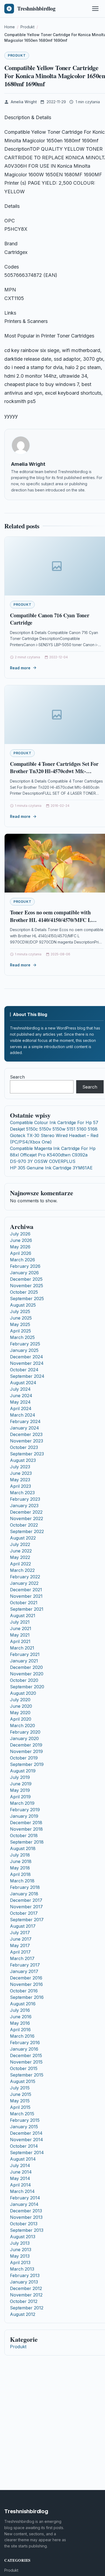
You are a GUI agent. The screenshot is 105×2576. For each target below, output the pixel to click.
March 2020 (22, 1726)
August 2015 (23, 2081)
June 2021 (21, 1628)
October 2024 (24, 1370)
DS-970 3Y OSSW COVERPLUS (43, 1161)
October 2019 (24, 1758)
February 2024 (25, 1421)
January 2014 (24, 2204)
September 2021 (27, 1609)
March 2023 (22, 1493)
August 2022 (23, 1538)
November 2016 (26, 1984)
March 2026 (22, 1260)
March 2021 (22, 1648)
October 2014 (24, 2146)
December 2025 (26, 1279)
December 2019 (26, 1745)
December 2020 (26, 1667)
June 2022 (21, 1551)
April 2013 (20, 2262)
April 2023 (20, 1486)
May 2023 (20, 1480)
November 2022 (27, 1518)
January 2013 (24, 2282)
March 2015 (22, 2114)
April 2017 (20, 1952)
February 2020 (25, 1732)
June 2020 (21, 1706)
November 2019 (26, 1751)
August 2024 (23, 1383)
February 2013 (25, 2275)
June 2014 (21, 2172)
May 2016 (20, 2023)
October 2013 (24, 2224)
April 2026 (21, 1253)
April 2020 (21, 1719)
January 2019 (24, 1816)
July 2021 (20, 1622)
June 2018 (21, 1861)
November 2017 (26, 1907)
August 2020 (23, 1693)
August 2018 (23, 1848)
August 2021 (23, 1616)
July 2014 (20, 2165)
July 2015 (20, 2088)
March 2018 (22, 1881)
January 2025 (24, 1350)
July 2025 (20, 1311)
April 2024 (21, 1408)
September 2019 (27, 1764)
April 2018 (20, 1874)
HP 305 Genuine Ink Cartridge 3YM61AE (51, 1168)
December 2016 (26, 1978)
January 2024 (24, 1428)
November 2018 (26, 1829)
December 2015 (26, 2055)
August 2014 (23, 2159)
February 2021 (25, 1654)
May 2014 (20, 2178)
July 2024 (20, 1389)
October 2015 (24, 2068)
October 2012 (24, 2301)
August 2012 (23, 2314)
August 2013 (23, 2237)
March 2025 (22, 1337)
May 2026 (20, 1247)
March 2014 (22, 2191)
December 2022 (26, 1512)
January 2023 (24, 1506)
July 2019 (20, 1777)
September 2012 (27, 2308)
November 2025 (27, 1286)
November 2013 (26, 2217)
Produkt (17, 55)
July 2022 (20, 1544)
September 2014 (27, 2153)
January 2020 (24, 1738)
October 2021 (24, 1603)
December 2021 (26, 1590)
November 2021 (26, 1596)
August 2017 (23, 1926)
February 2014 (25, 2198)
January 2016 (24, 2049)
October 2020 (24, 1680)
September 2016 (27, 1997)
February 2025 (25, 1344)
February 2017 (25, 1965)
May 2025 (20, 1324)
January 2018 (24, 1894)
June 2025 (21, 1318)
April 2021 (20, 1641)
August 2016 (23, 2004)
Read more (20, 668)
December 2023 (26, 1434)
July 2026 (20, 1234)
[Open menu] (95, 9)
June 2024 (21, 1396)
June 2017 (21, 1939)
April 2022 (20, 1564)
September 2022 (27, 1531)
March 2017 (22, 1958)
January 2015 (24, 2127)
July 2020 (20, 1700)
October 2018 (24, 1835)
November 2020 (27, 1674)
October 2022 (24, 1525)
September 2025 (27, 1299)
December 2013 (26, 2211)
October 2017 (24, 1913)
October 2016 (24, 1991)
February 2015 (25, 2120)
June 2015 (21, 2094)
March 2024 (23, 1415)
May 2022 (20, 1557)
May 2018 (20, 1868)
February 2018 (25, 1887)
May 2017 (20, 1945)
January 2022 (24, 1583)
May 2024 (20, 1402)
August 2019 (23, 1771)
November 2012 (26, 2295)
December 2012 (26, 2288)
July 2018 (20, 1855)
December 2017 (26, 1900)
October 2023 (24, 1447)
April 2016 (20, 2030)
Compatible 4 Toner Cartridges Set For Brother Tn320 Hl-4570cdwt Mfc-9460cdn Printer (54, 771)
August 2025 (23, 1305)
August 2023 (23, 1460)
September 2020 (27, 1687)
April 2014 (20, 2185)
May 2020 (20, 1713)
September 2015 (27, 2075)
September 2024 (27, 1376)
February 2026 (25, 1266)
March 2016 (22, 2036)
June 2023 (21, 1473)
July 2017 (20, 1933)
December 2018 (26, 1823)
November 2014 (27, 2140)
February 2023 (25, 1499)
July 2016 (20, 2010)
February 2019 (25, 1810)
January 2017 (24, 1971)
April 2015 (20, 2107)
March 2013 (22, 2269)
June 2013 (21, 2250)
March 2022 (22, 1570)
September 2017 (27, 1920)
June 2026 (21, 1240)
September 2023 (27, 1454)
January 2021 (24, 1661)
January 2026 (24, 1273)
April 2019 (20, 1797)
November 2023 (27, 1441)
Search (17, 1077)
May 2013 (20, 2256)
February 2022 (25, 1577)
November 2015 (26, 2062)
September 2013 (27, 2230)
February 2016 (25, 2043)
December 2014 (26, 2133)
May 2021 (20, 1635)
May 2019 (20, 1790)
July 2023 (20, 1467)
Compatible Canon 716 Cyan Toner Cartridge (50, 619)
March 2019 (22, 1803)
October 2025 (24, 1292)
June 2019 (21, 1784)
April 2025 (20, 1331)
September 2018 (27, 1842)
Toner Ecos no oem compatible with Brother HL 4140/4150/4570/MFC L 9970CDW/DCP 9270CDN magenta (51, 920)
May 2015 (20, 2101)
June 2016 (21, 2017)
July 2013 (20, 2243)
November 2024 (27, 1363)
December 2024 (27, 1357)
